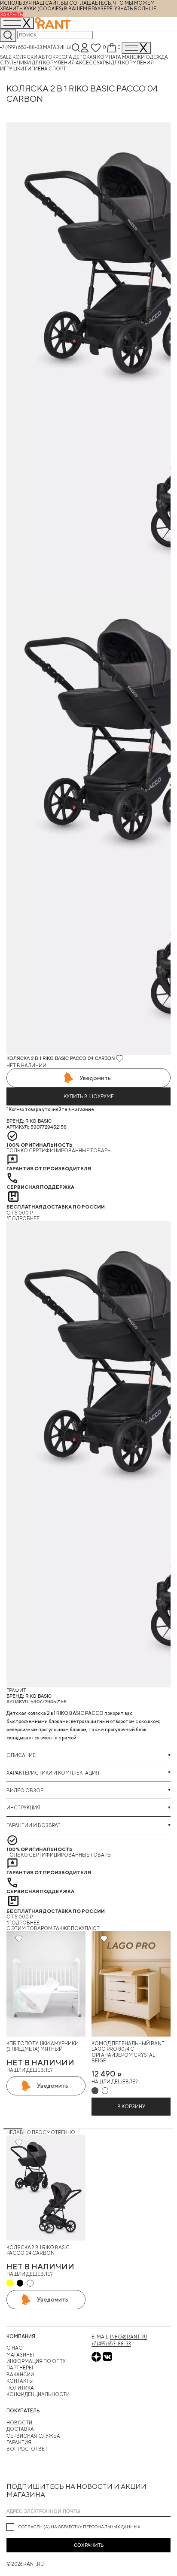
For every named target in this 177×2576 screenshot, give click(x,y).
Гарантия (19, 2442)
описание (21, 1755)
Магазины (57, 47)
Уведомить (95, 1078)
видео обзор (25, 1790)
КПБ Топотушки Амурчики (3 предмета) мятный (43, 2046)
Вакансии (20, 2374)
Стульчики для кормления (38, 62)
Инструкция (23, 1807)
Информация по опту (36, 2361)
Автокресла (56, 57)
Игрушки (12, 69)
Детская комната (98, 57)
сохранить (89, 2545)
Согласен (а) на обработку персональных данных (79, 2527)
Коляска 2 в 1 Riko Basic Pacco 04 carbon (38, 2250)
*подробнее (23, 1218)
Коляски (25, 57)
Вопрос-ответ (27, 2449)
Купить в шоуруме (89, 1096)
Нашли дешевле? (29, 2070)
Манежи (134, 57)
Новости (19, 2422)
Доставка (20, 2429)
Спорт (57, 69)
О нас (14, 2348)
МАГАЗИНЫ (20, 2355)
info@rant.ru (129, 2337)
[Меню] (136, 48)
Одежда (157, 57)
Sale (6, 57)
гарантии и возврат (34, 1825)
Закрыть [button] (12, 14)
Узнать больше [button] (135, 8)
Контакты (20, 2381)
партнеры (20, 2367)
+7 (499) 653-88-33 (21, 47)
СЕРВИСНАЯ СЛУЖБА (33, 2436)
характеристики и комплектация (53, 1773)
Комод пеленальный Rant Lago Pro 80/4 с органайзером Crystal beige (128, 2052)
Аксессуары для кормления (115, 62)
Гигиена (37, 69)
